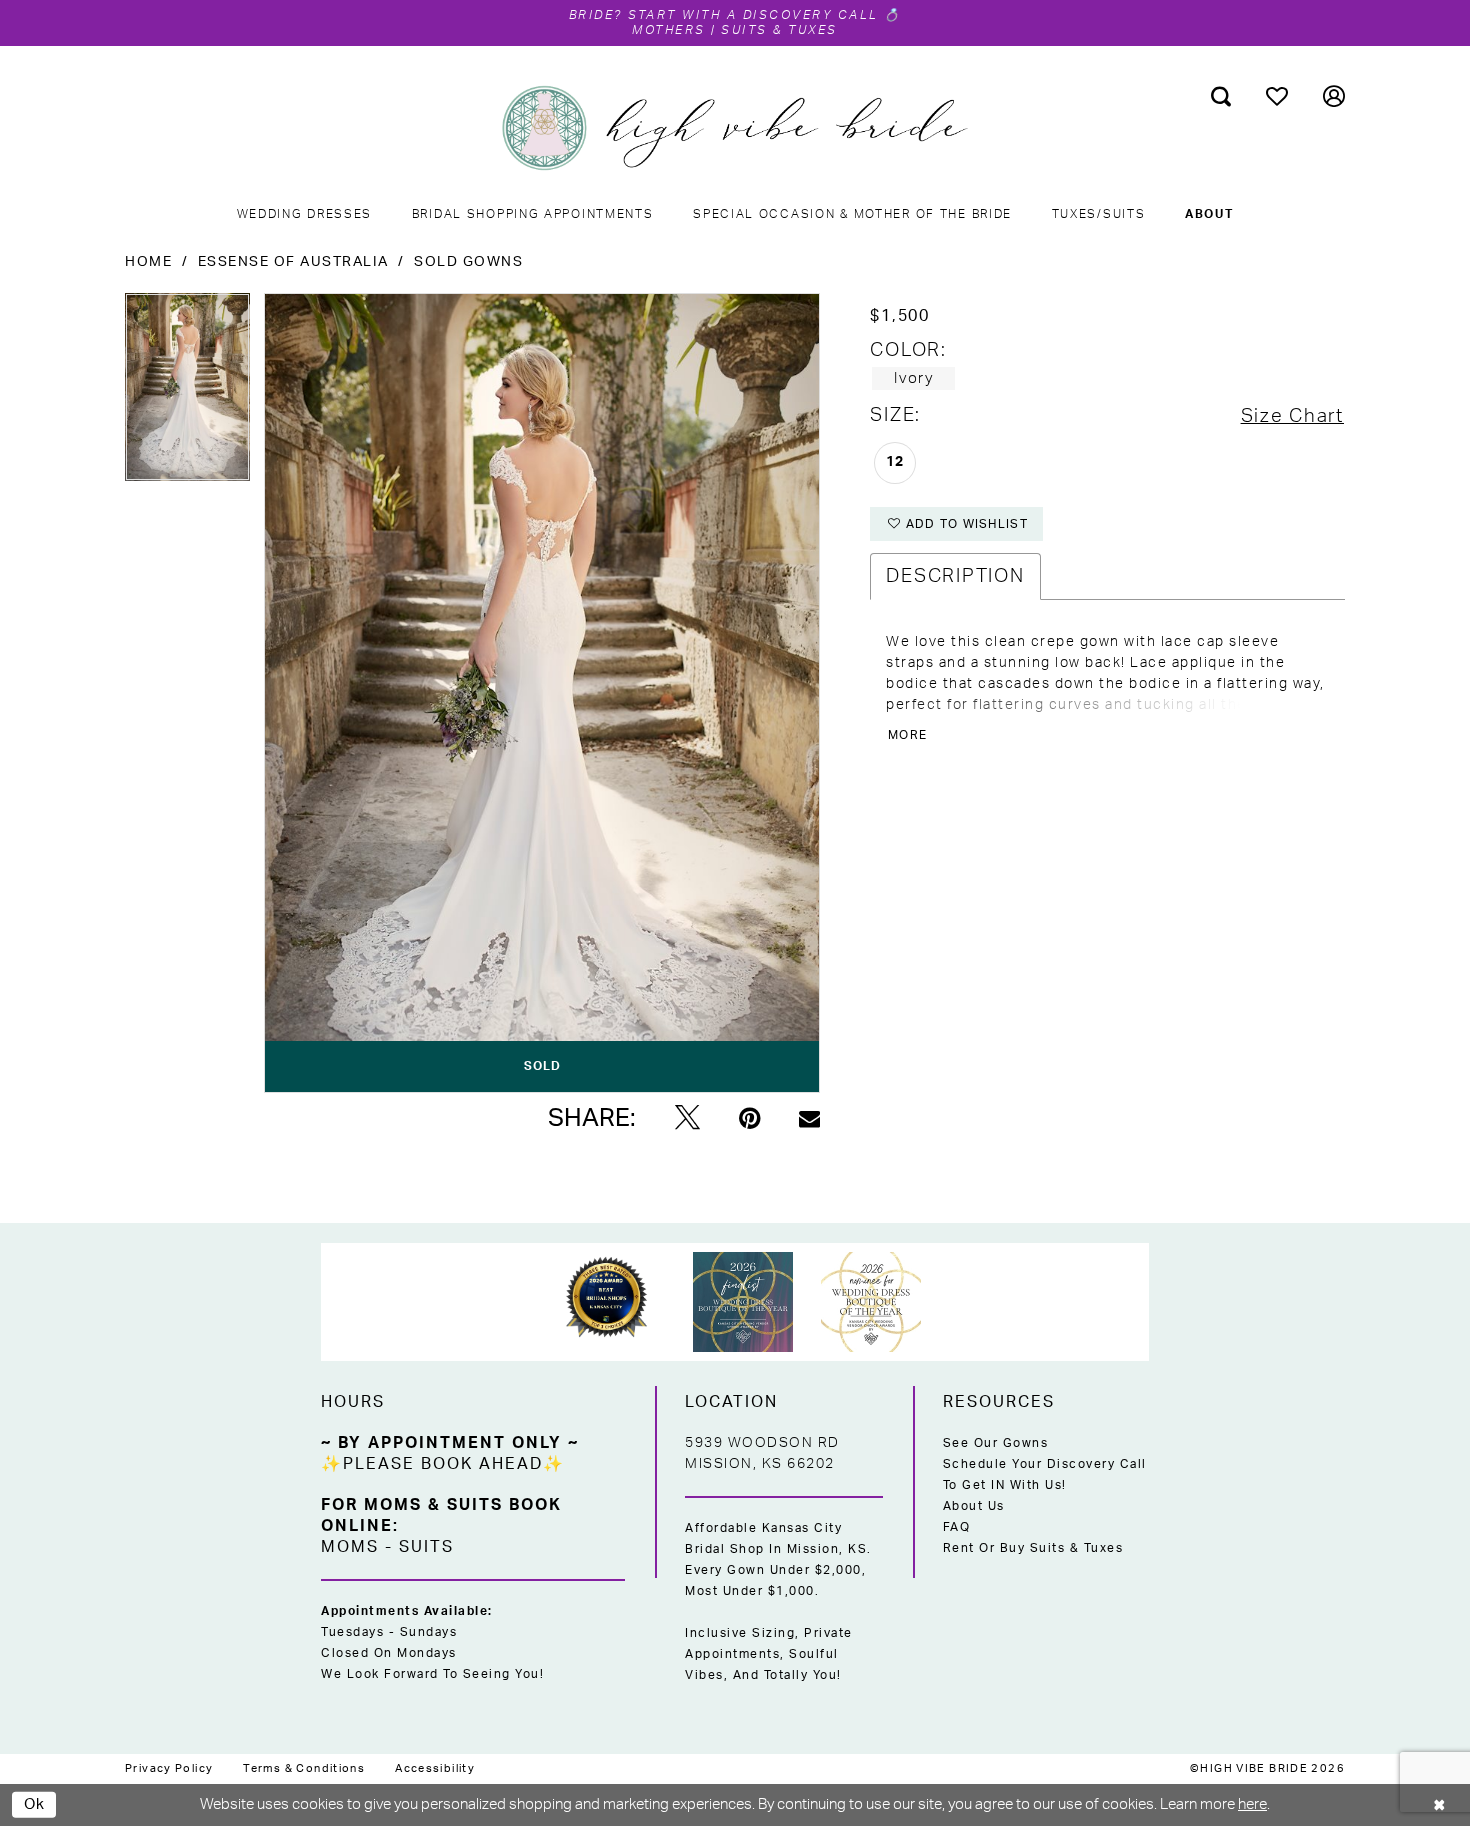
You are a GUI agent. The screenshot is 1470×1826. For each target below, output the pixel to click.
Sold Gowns (468, 262)
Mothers (669, 30)
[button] (1334, 96)
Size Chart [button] (1292, 416)
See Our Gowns (996, 1443)
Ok (35, 1803)
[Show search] (1221, 96)
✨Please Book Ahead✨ (443, 1464)
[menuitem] (1221, 96)
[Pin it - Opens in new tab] (749, 1119)
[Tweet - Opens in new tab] (687, 1119)
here (1252, 1804)
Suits (426, 1547)
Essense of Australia (293, 262)
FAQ (957, 1527)
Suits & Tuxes (779, 30)
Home (148, 262)
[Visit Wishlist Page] (1277, 96)
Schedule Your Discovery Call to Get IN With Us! (1045, 1474)
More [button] (907, 735)
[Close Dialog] (1440, 1804)
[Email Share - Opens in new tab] (809, 1118)
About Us (974, 1506)
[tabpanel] (187, 394)
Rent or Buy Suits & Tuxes (1033, 1548)
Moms (350, 1547)
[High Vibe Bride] (735, 128)
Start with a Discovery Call (754, 15)
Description (955, 576)
